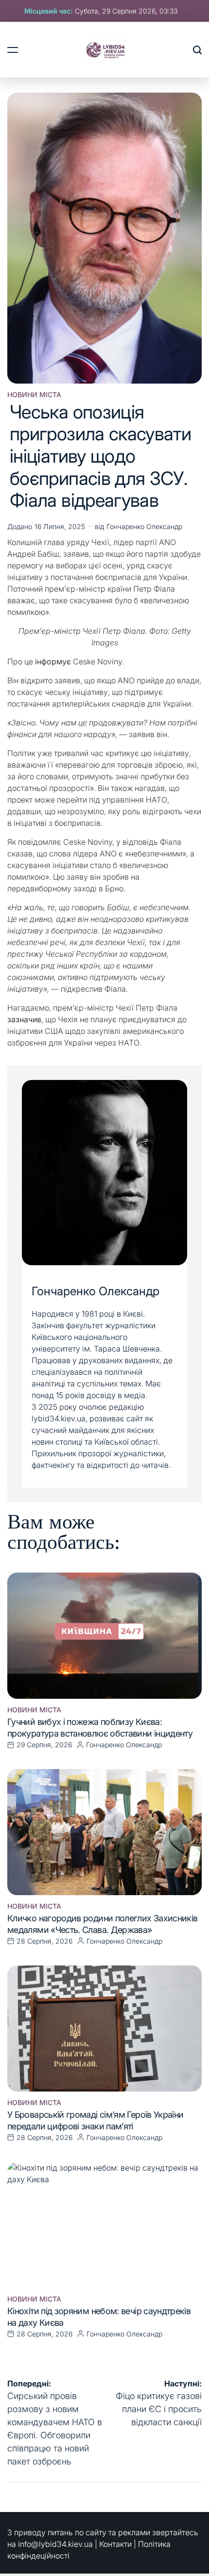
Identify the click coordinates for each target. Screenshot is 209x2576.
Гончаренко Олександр (144, 526)
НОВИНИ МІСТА (34, 395)
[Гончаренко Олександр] (104, 1173)
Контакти (115, 2544)
